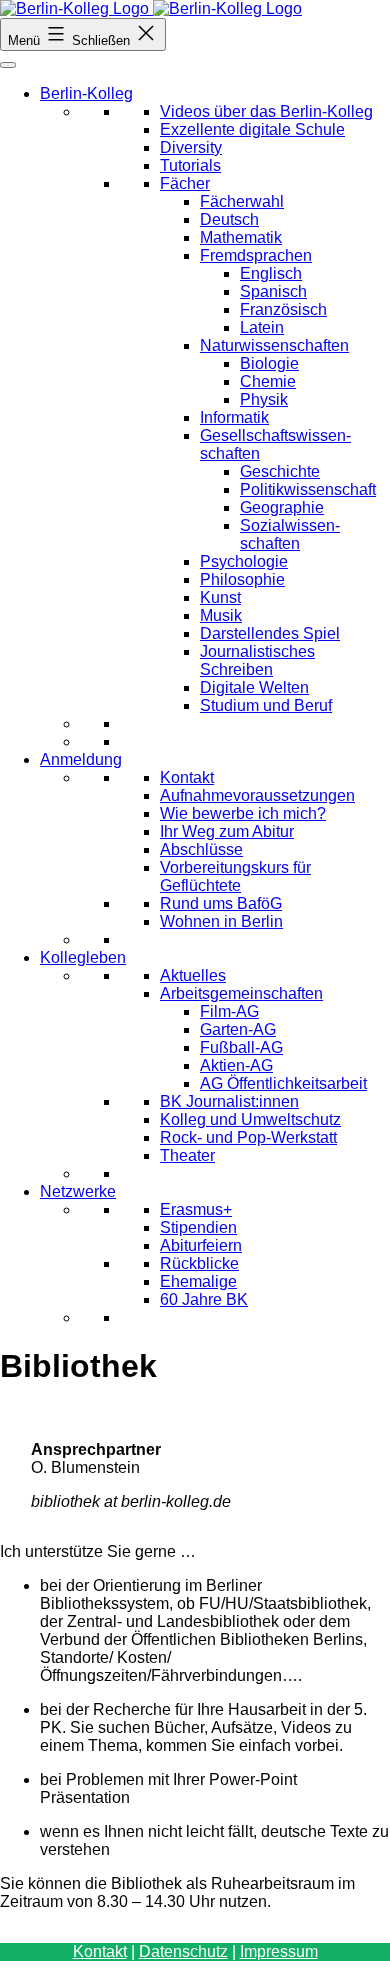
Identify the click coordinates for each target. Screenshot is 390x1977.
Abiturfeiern (201, 1245)
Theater (187, 1155)
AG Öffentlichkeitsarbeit (283, 1083)
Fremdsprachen (256, 255)
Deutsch (229, 219)
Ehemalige (198, 1281)
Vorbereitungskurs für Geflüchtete (235, 876)
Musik (221, 615)
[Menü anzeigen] (8, 65)
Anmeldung (81, 759)
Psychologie (244, 561)
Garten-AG (238, 1029)
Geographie (282, 507)
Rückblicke (199, 1263)
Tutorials (190, 165)
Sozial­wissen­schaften (290, 534)
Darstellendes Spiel (270, 633)
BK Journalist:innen (229, 1101)
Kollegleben (83, 957)
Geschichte (280, 471)
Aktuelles (193, 975)
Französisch (283, 309)
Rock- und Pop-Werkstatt (248, 1137)
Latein (262, 327)
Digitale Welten (254, 687)
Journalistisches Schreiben (257, 660)
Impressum (279, 1951)
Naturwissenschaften (274, 345)
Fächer (185, 183)
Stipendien (198, 1227)
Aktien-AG (236, 1065)
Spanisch (273, 291)
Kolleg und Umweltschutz (250, 1119)
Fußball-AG (241, 1047)
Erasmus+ (196, 1209)
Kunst (220, 597)
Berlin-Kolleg (86, 93)
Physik (264, 399)
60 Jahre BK (204, 1299)
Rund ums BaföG (221, 903)
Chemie (268, 381)
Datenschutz (183, 1951)
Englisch (271, 273)
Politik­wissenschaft (308, 489)
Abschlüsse (201, 849)
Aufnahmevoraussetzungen (257, 795)
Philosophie (242, 579)
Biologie (269, 363)
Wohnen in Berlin (221, 921)
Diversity (191, 147)
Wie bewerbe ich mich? (243, 813)
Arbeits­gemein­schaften (241, 993)
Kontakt (187, 777)
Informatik (234, 417)
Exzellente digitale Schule (252, 129)
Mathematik (241, 237)
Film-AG (229, 1011)
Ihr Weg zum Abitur (227, 831)
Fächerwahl (242, 201)
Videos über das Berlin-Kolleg (266, 111)
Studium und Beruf (266, 705)
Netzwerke (78, 1191)
